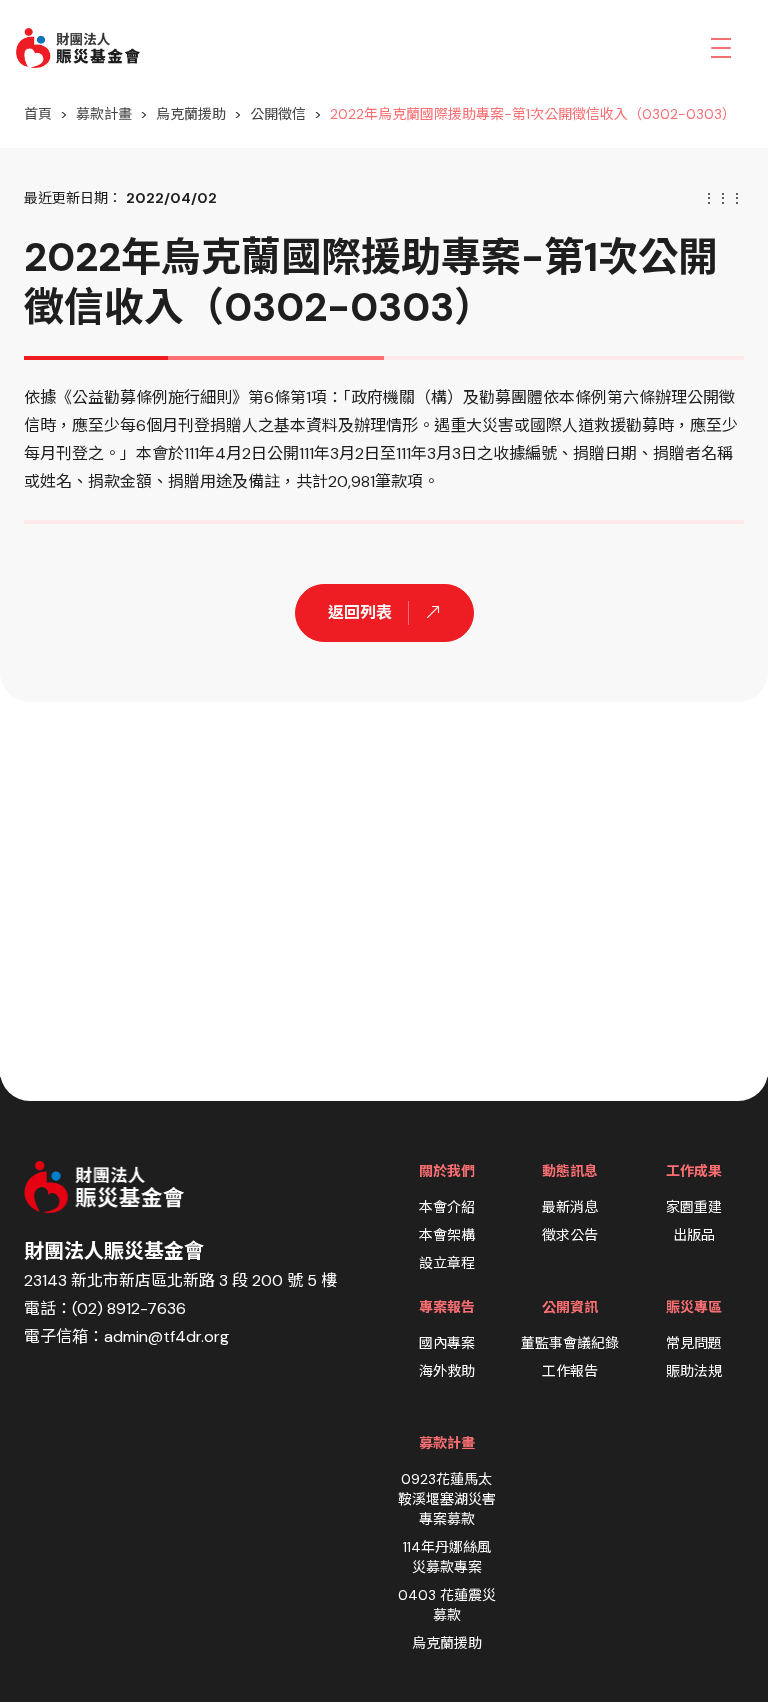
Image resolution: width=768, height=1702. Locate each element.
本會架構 (447, 1235)
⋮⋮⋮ (723, 198)
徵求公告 (570, 1235)
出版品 (694, 1235)
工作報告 (570, 1371)
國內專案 (447, 1343)
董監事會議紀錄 (570, 1343)
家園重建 (694, 1207)
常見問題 (694, 1343)
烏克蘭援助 (191, 114)
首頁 (38, 114)
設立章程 (447, 1263)
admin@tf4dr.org (166, 1336)
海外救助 (447, 1371)
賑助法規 (694, 1371)
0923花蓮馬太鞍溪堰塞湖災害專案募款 (447, 1499)
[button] (721, 48)
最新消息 (570, 1207)
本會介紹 (447, 1207)
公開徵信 (278, 114)
